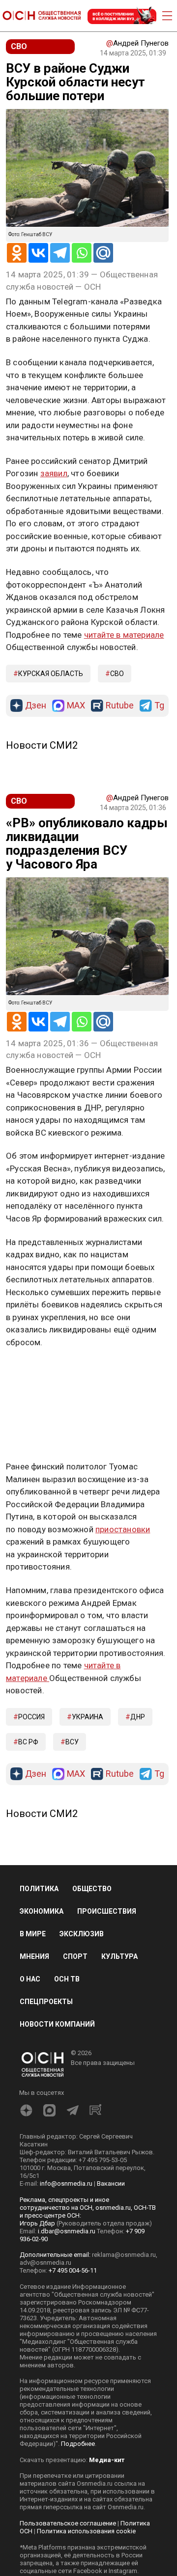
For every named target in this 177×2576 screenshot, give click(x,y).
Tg (159, 706)
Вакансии (111, 2183)
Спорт (75, 1956)
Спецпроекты (46, 2002)
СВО (117, 674)
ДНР (138, 1717)
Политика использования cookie (86, 2531)
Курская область (51, 674)
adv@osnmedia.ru (45, 2263)
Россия (31, 1717)
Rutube (120, 706)
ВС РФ (28, 1742)
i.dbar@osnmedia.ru (67, 2231)
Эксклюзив (82, 1934)
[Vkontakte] (38, 253)
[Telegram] (60, 253)
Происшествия (107, 1911)
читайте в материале (124, 635)
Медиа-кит (107, 2460)
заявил (54, 473)
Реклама (37, 1371)
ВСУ (72, 1742)
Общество (92, 1889)
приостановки (123, 1529)
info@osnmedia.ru (66, 2183)
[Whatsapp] (82, 253)
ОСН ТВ (67, 1979)
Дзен (36, 706)
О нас (30, 1979)
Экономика (42, 1911)
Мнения (34, 1956)
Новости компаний (57, 2024)
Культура (119, 1956)
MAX (76, 706)
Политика (39, 1889)
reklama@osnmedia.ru (124, 2255)
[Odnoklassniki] (17, 253)
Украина (88, 1717)
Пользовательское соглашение (68, 2523)
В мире (33, 1934)
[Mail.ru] (103, 253)
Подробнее (78, 2444)
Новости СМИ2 (42, 745)
